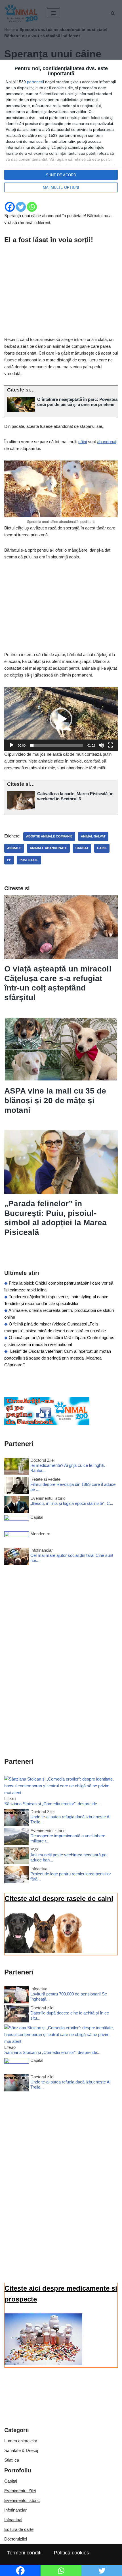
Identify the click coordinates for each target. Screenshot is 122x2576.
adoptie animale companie (49, 836)
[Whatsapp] (32, 207)
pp (9, 860)
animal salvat (93, 836)
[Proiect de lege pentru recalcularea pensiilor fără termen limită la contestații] (17, 1876)
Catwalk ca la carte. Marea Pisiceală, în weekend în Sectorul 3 (75, 796)
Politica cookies (71, 2553)
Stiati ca (12, 2460)
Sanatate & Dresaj (21, 2450)
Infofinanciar (15, 2510)
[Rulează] (12, 745)
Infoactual (13, 2520)
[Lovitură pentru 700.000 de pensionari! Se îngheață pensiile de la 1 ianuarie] (17, 1996)
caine (102, 848)
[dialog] (61, 129)
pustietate (29, 860)
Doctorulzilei (16, 2539)
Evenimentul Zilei (20, 2491)
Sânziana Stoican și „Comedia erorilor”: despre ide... (52, 1804)
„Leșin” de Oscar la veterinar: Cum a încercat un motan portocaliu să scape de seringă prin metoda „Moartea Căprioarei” (58, 1358)
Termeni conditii (25, 2553)
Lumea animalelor (21, 2441)
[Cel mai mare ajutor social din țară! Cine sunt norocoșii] (17, 1557)
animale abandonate (48, 848)
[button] (61, 719)
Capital (11, 2481)
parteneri (35, 82)
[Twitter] (21, 207)
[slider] (56, 745)
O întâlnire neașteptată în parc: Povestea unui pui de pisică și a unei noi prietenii (77, 402)
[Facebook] (10, 207)
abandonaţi (107, 442)
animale (14, 848)
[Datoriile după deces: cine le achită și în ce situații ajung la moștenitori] (17, 2015)
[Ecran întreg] (110, 745)
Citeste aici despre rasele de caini (59, 1899)
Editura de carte (19, 2529)
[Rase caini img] (43, 1952)
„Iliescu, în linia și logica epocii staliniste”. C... (72, 1503)
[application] (61, 719)
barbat (82, 848)
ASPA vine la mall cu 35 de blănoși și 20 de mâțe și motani (55, 1100)
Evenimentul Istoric (22, 2500)
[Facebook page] (47, 1424)
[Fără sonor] (101, 745)
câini (83, 442)
